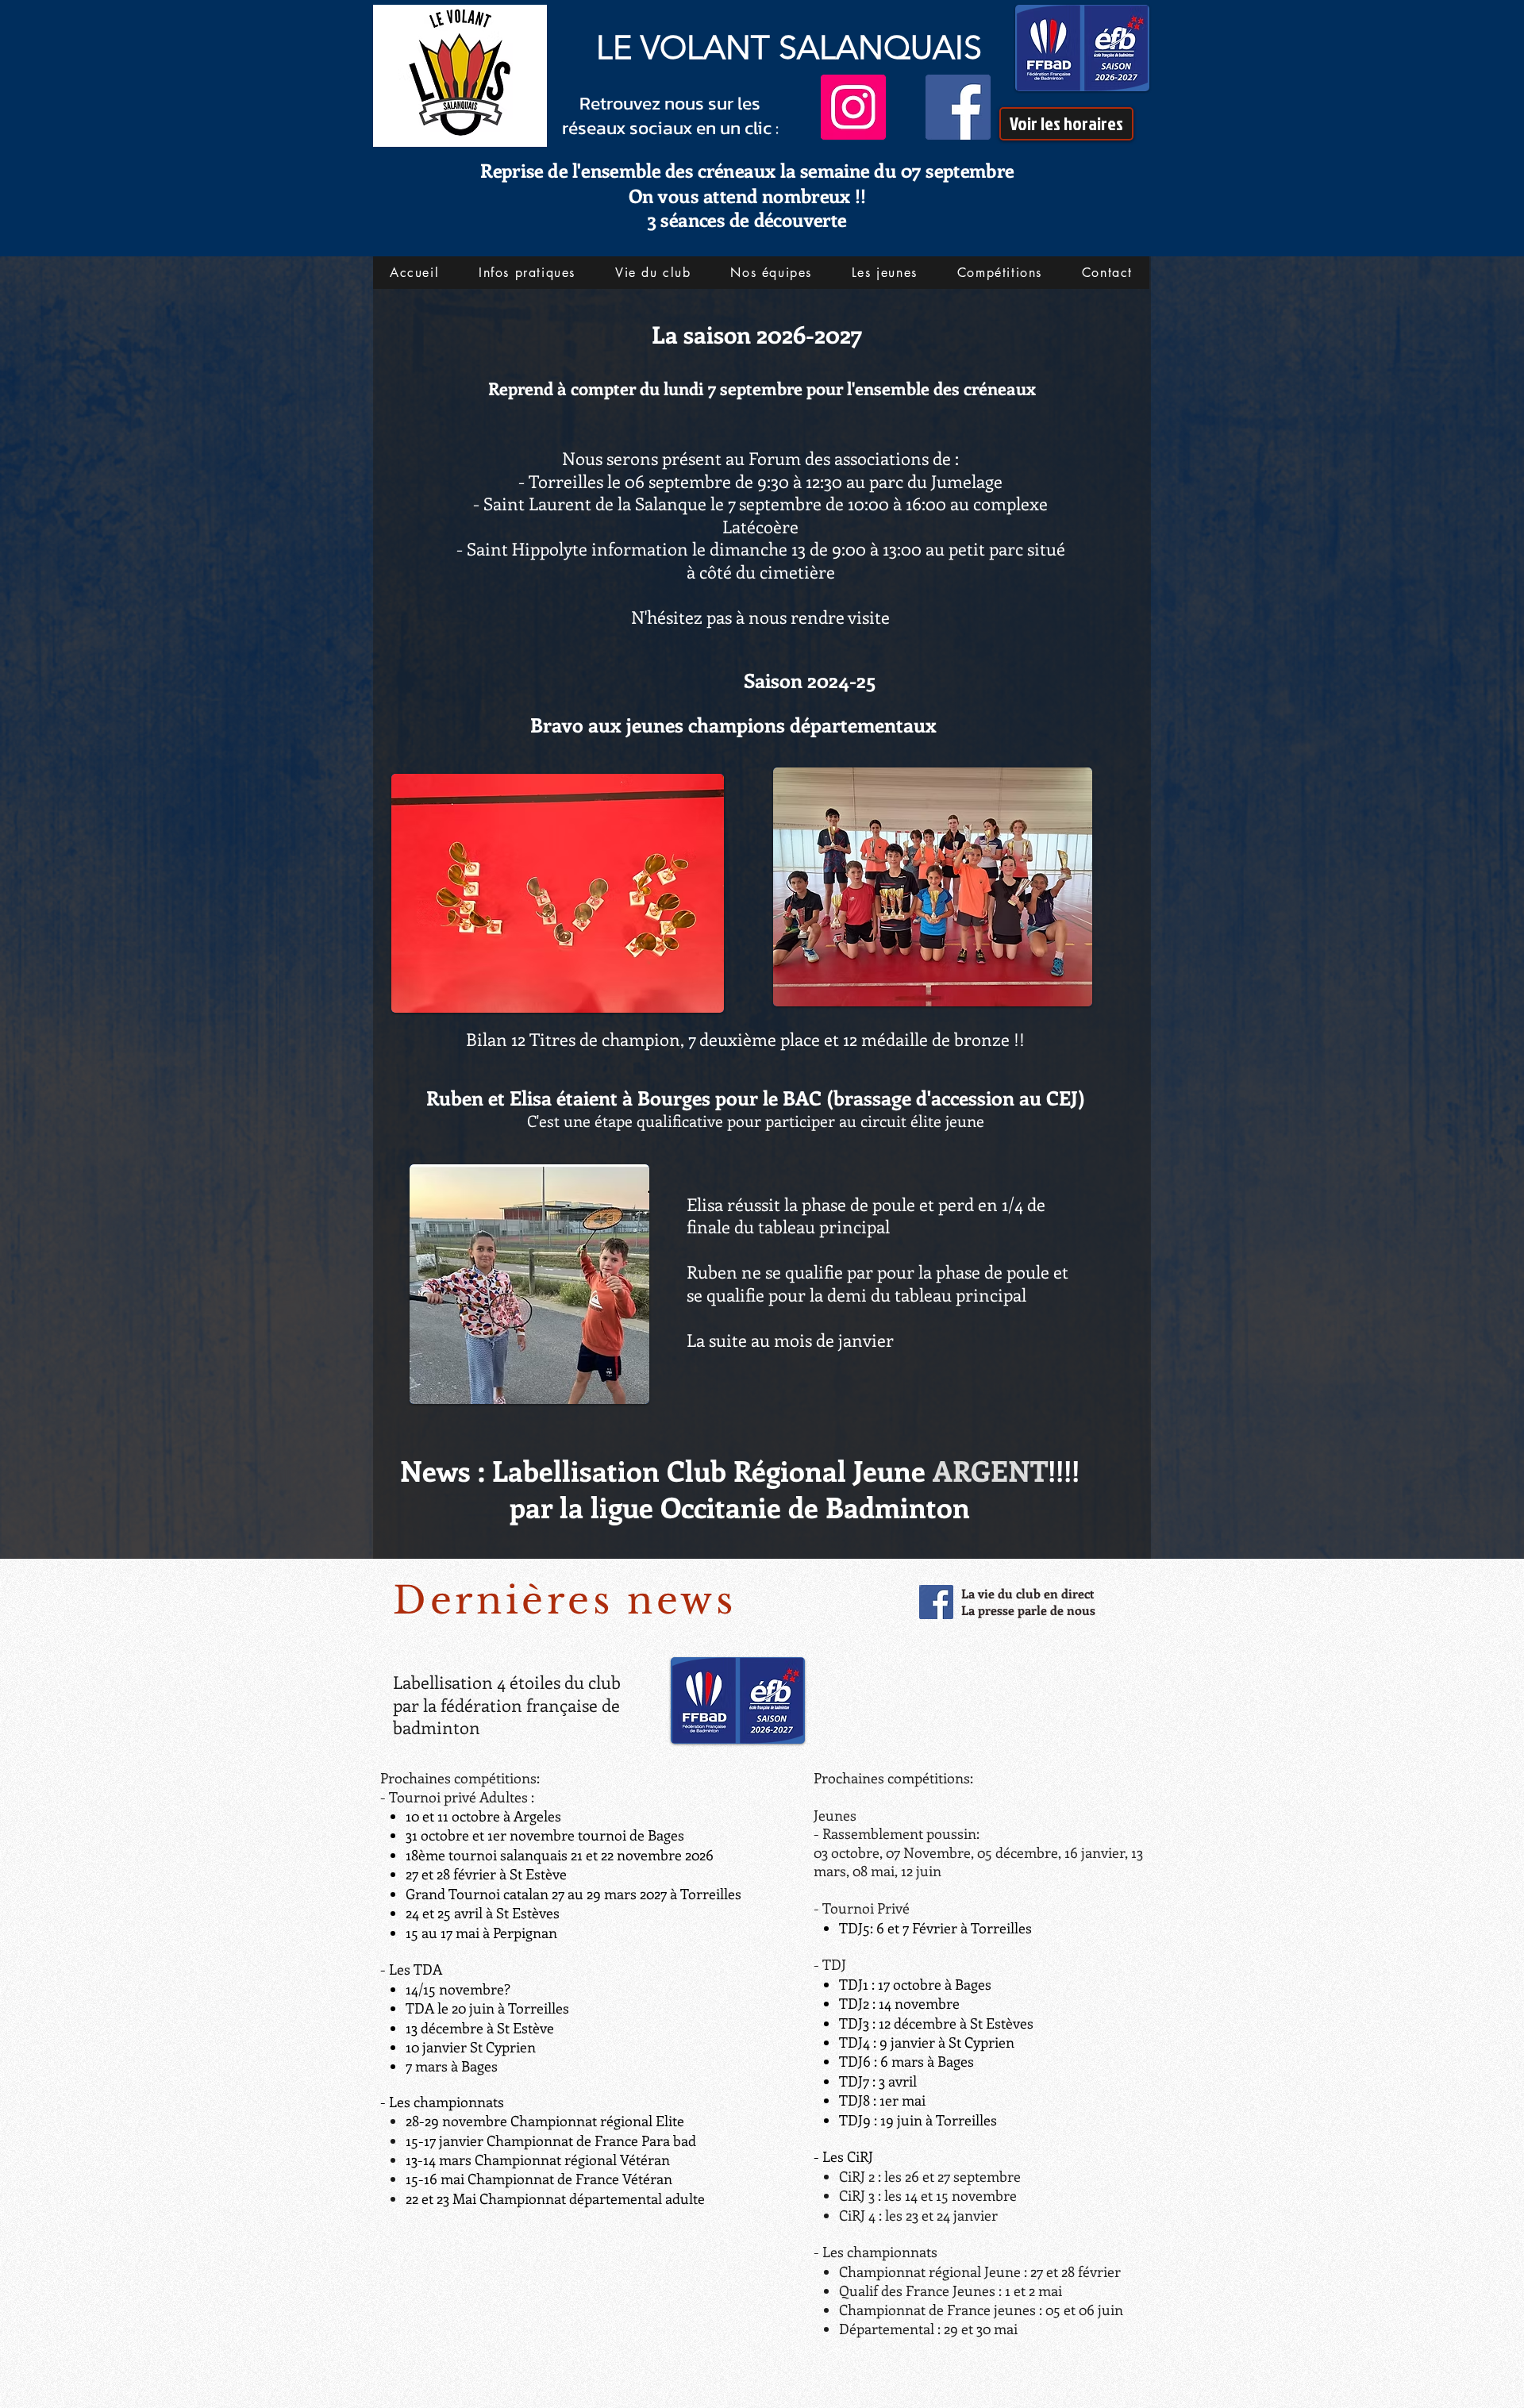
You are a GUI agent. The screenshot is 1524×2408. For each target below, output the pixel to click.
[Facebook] (958, 107)
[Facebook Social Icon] (936, 1602)
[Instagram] (853, 107)
